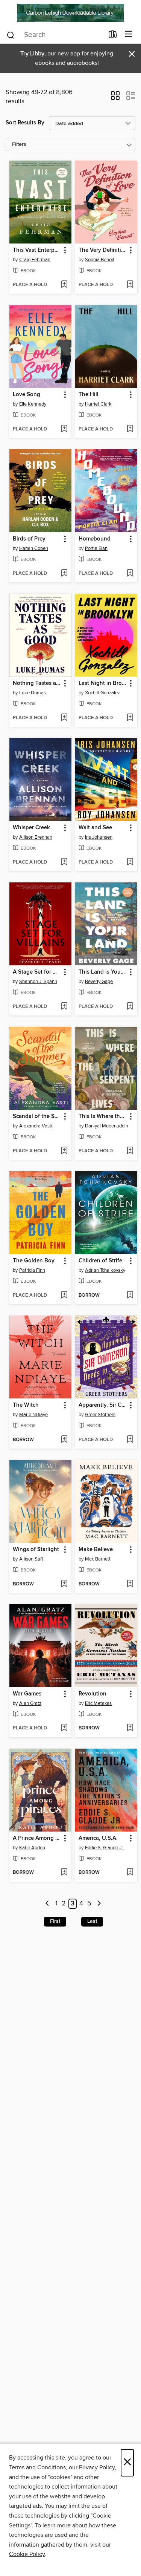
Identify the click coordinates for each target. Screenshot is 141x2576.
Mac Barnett (98, 1559)
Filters (19, 145)
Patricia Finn (32, 1270)
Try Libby (32, 54)
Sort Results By (25, 123)
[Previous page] (48, 1904)
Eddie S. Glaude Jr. (104, 1848)
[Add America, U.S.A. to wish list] (130, 1873)
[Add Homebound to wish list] (130, 574)
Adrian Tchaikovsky (105, 1270)
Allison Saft (31, 1559)
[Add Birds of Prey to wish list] (64, 574)
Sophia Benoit (100, 260)
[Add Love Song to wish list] (64, 429)
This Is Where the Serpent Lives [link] (103, 1116)
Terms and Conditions (37, 2467)
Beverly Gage (99, 982)
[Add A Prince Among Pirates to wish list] (64, 1873)
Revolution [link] (92, 1694)
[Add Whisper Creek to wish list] (64, 862)
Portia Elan (96, 548)
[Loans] (113, 36)
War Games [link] (27, 1694)
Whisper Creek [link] (31, 828)
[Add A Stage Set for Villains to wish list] (64, 1007)
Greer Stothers (100, 1415)
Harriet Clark (98, 404)
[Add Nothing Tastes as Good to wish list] (64, 718)
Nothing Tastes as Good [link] (37, 683)
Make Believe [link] (96, 1550)
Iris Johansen (99, 837)
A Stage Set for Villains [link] (37, 972)
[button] (115, 98)
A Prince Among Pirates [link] (37, 1838)
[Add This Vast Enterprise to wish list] (64, 285)
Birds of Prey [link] (29, 539)
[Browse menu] (128, 34)
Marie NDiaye (33, 1415)
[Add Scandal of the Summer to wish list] (64, 1151)
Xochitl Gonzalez (102, 693)
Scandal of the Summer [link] (37, 1116)
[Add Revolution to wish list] (130, 1728)
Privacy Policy (97, 2467)
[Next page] (99, 1904)
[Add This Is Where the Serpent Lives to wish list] (130, 1151)
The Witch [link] (26, 1405)
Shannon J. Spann (38, 982)
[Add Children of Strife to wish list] (130, 1296)
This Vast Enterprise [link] (37, 250)
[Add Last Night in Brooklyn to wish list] (130, 718)
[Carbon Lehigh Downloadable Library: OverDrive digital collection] (70, 13)
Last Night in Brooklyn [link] (103, 683)
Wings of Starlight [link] (36, 1550)
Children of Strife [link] (100, 1261)
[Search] (11, 35)
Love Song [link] (27, 395)
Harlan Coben (34, 548)
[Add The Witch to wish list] (64, 1440)
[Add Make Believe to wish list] (130, 1584)
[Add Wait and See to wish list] (130, 862)
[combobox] (55, 35)
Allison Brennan (36, 837)
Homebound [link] (95, 539)
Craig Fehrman (35, 260)
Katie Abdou (32, 1848)
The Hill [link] (89, 395)
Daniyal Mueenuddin (107, 1126)
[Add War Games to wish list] (64, 1728)
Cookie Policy (27, 2554)
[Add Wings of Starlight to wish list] (64, 1584)
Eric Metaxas (98, 1703)
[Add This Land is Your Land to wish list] (130, 1007)
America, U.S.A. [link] (98, 1838)
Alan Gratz (30, 1703)
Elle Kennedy (33, 404)
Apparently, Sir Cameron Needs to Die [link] (103, 1405)
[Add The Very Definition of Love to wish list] (130, 285)
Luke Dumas (33, 693)
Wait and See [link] (95, 828)
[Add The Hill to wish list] (130, 429)
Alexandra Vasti (36, 1126)
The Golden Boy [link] (34, 1261)
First (55, 1921)
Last (92, 1921)
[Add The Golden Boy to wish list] (64, 1296)
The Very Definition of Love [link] (103, 250)
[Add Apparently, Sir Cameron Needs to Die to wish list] (130, 1440)
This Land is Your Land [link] (103, 972)
